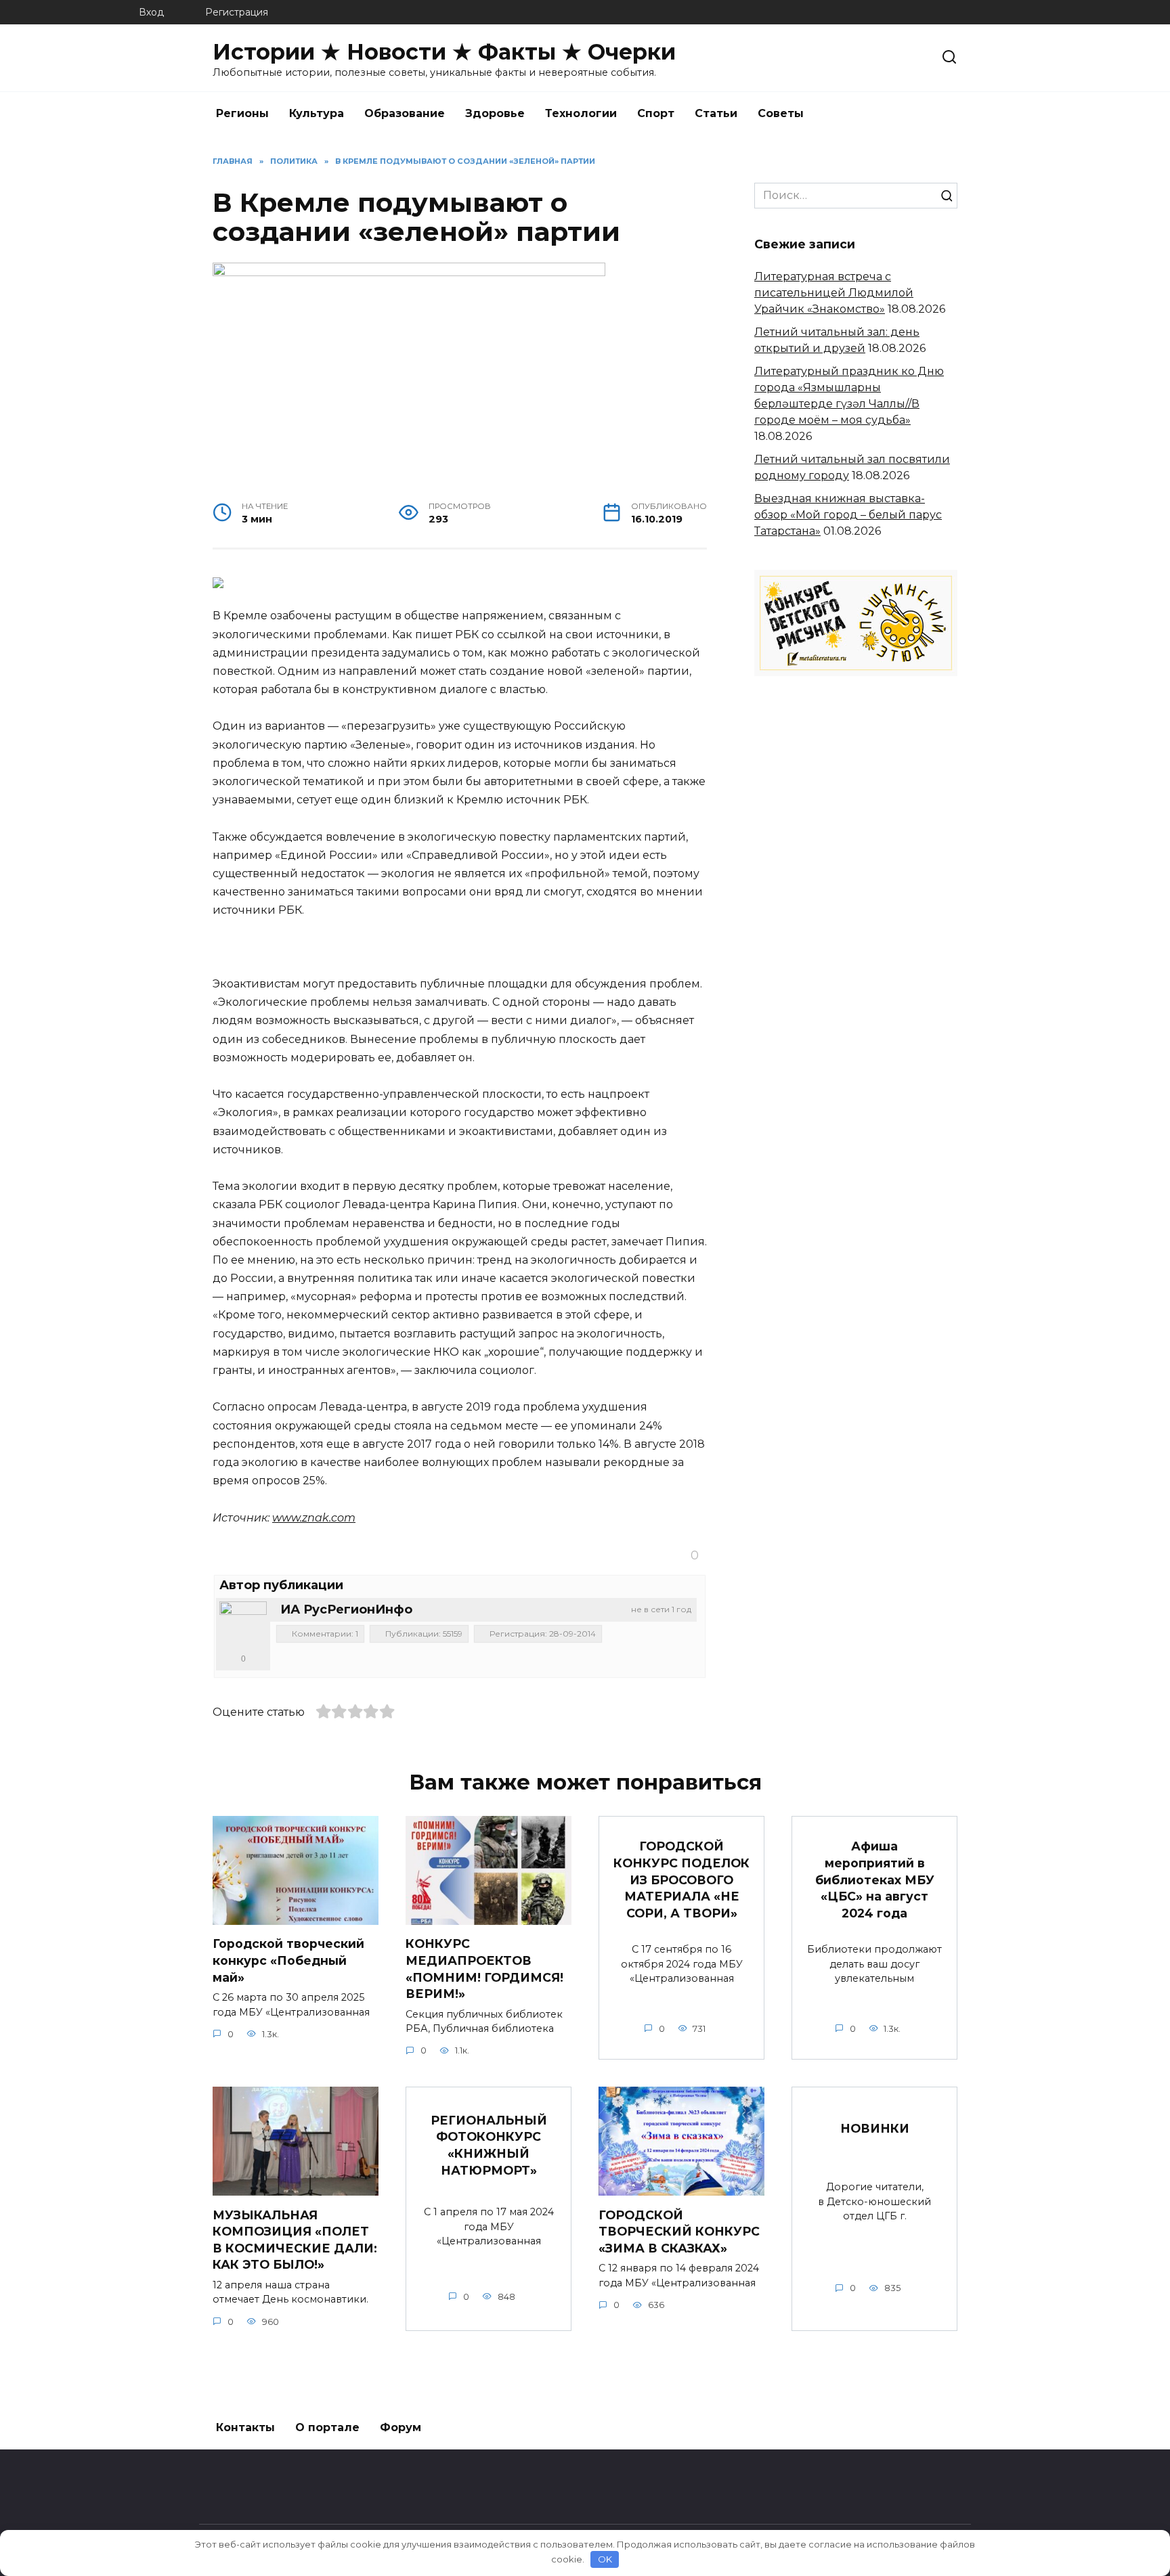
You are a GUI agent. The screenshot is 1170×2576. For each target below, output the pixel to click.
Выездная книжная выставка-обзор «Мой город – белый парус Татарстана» (848, 515)
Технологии (581, 113)
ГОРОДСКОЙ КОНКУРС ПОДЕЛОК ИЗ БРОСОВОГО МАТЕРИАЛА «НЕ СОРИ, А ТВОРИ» (681, 1880)
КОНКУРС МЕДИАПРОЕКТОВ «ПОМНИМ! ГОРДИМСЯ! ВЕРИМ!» (484, 1969)
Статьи (716, 113)
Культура (317, 113)
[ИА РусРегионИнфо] (243, 1625)
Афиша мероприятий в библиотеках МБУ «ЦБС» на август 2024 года (875, 1880)
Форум (400, 2427)
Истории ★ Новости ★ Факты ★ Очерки (444, 52)
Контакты (245, 2427)
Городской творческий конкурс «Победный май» (288, 1960)
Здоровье (495, 113)
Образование (405, 113)
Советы (781, 113)
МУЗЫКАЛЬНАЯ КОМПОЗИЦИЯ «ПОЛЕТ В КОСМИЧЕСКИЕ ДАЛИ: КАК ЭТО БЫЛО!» (295, 2239)
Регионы (242, 113)
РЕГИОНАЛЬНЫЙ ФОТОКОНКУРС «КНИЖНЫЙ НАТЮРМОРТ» (489, 2145)
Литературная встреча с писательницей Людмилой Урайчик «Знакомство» (834, 293)
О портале (327, 2427)
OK (605, 2559)
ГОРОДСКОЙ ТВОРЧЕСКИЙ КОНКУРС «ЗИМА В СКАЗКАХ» (679, 2231)
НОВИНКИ (875, 2128)
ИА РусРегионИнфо (346, 1609)
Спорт (656, 113)
